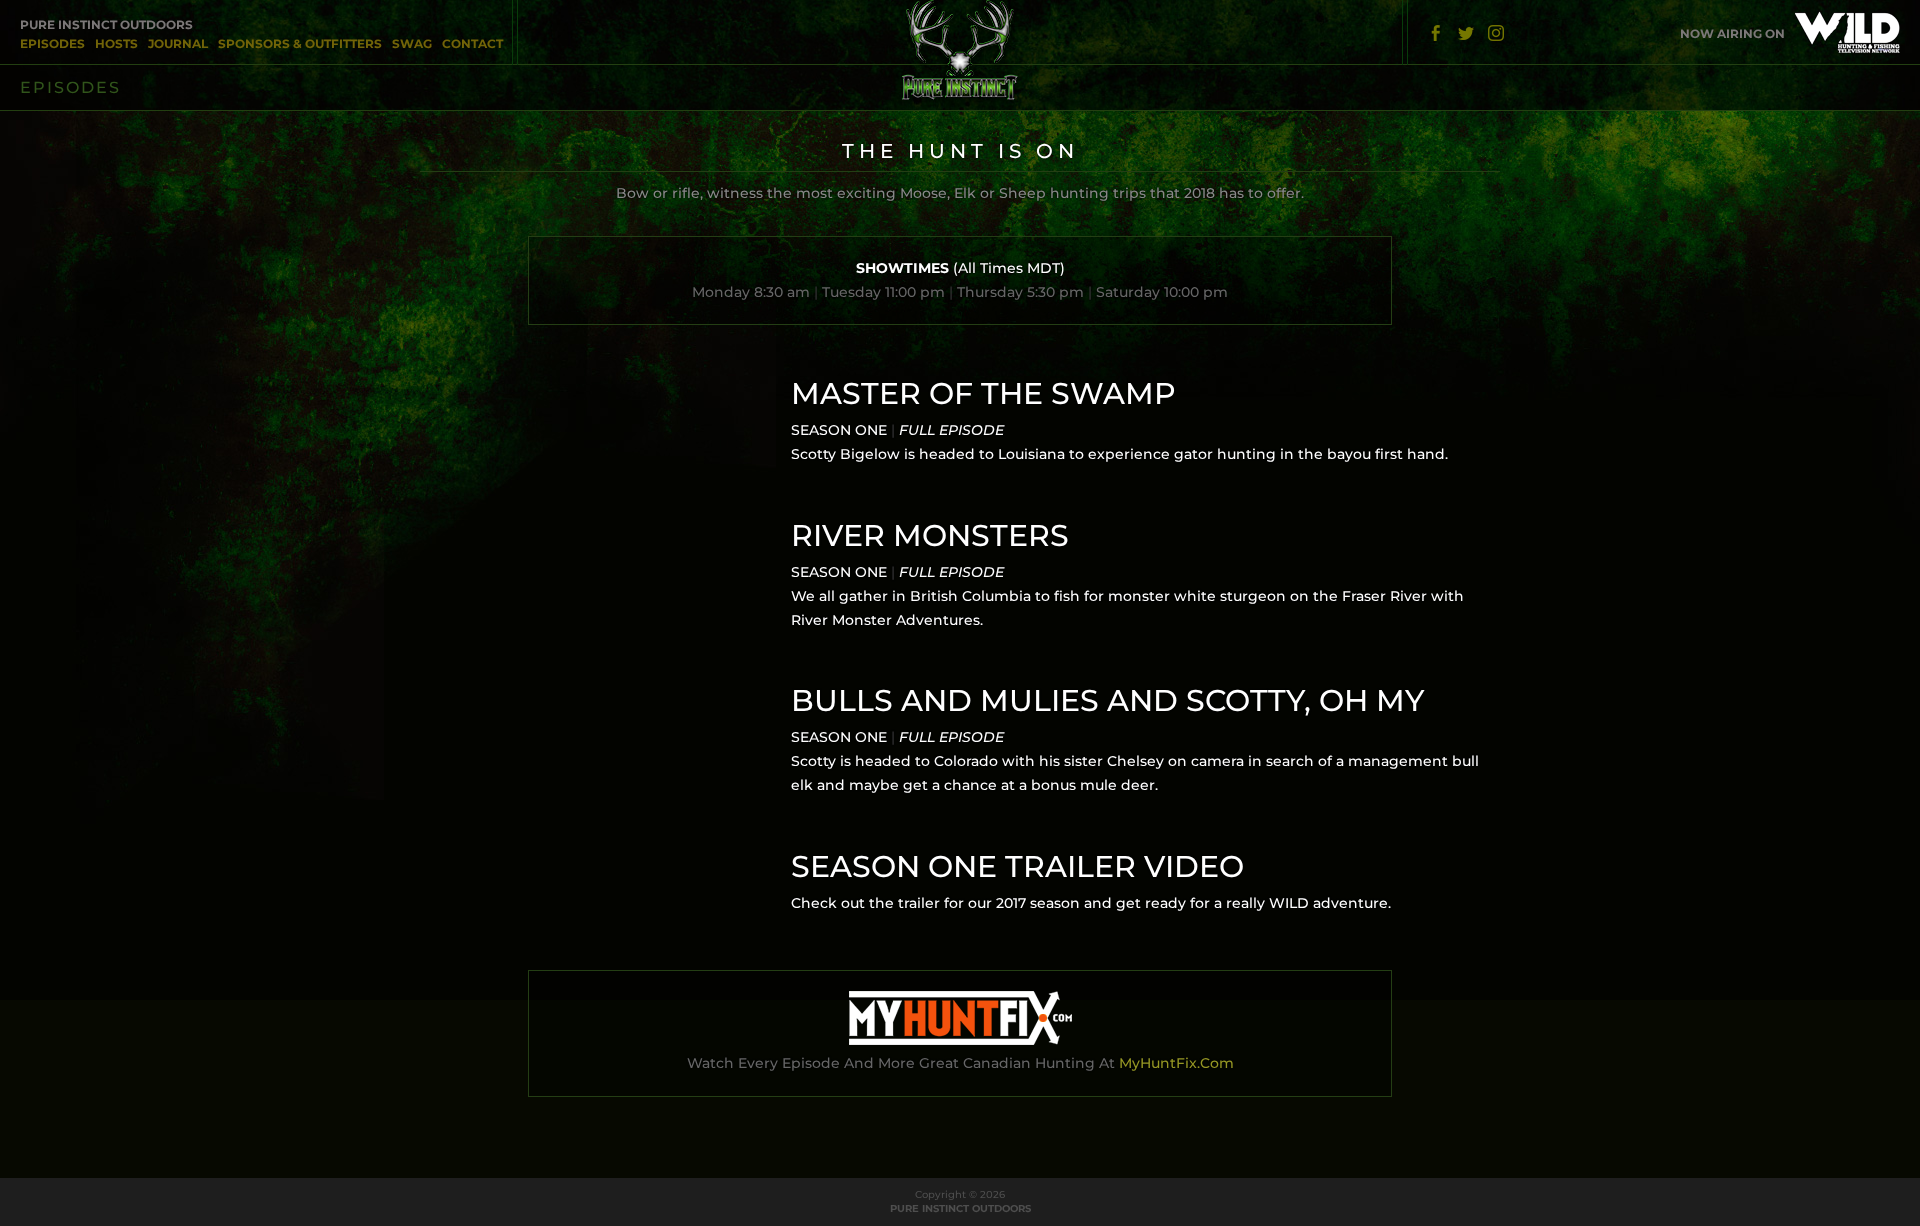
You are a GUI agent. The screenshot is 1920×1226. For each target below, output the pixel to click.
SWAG (412, 43)
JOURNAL (178, 43)
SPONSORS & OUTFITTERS (300, 43)
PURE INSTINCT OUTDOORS (106, 24)
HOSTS (116, 43)
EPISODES (52, 43)
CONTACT (472, 43)
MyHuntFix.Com (1176, 1063)
